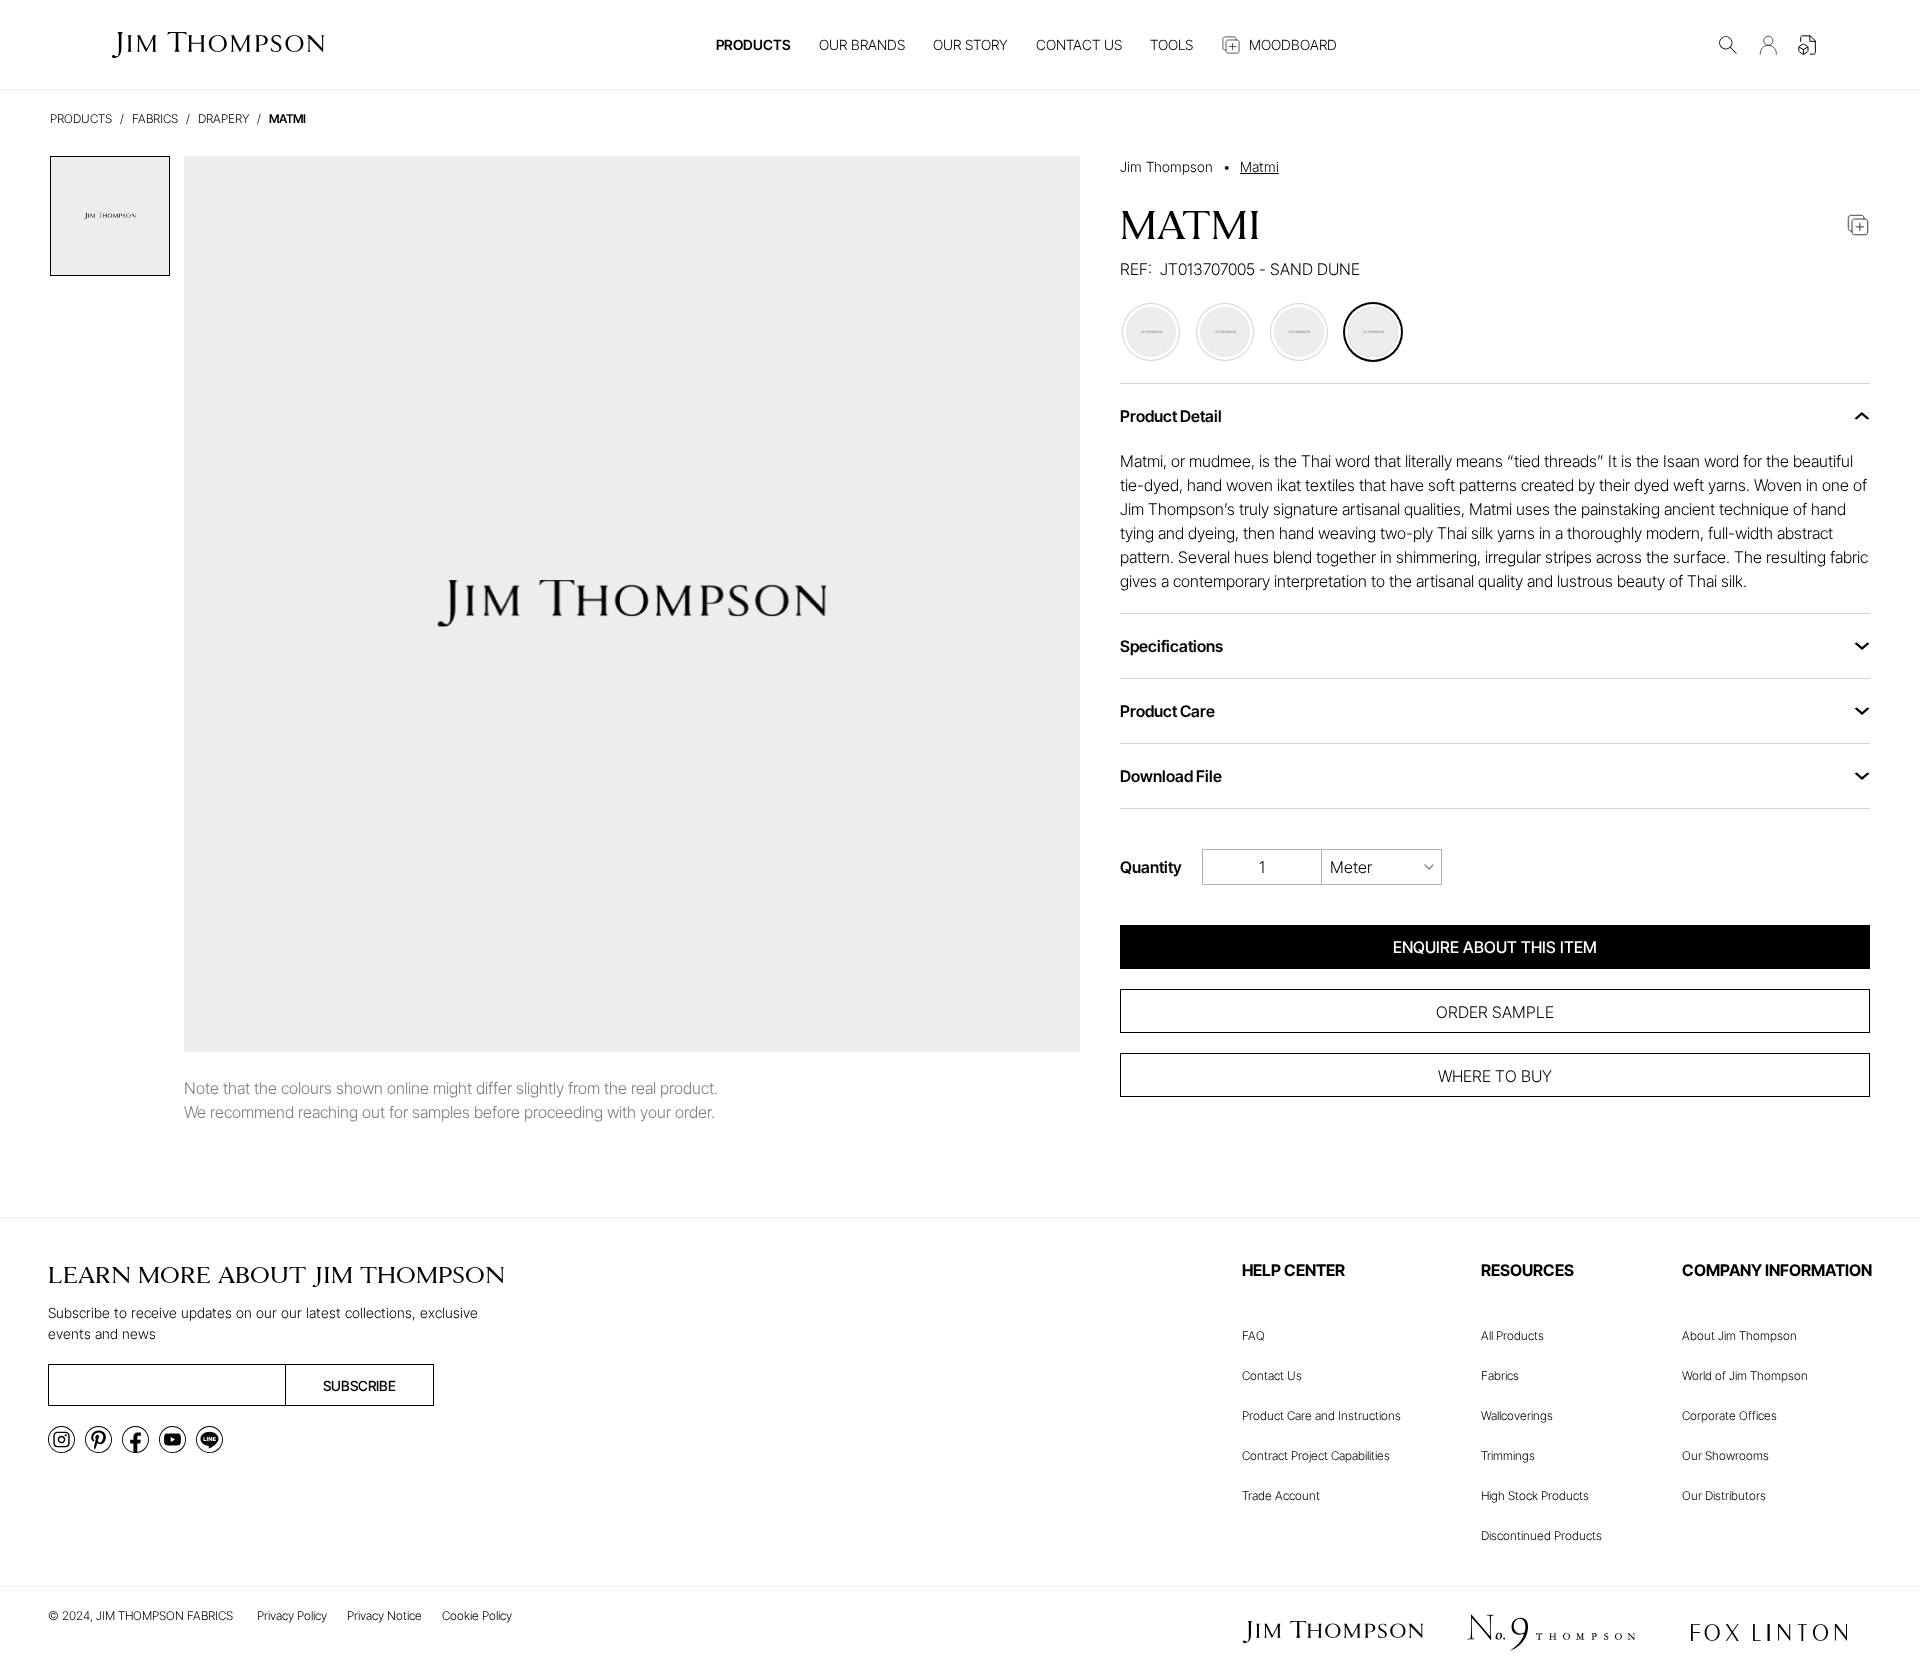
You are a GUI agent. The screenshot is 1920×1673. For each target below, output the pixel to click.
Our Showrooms (1725, 1455)
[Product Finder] (1728, 45)
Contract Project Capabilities (1316, 1455)
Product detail (1171, 416)
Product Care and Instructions (1321, 1415)
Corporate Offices (1729, 1415)
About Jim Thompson (1739, 1335)
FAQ (1253, 1335)
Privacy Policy (292, 1615)
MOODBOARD (1293, 44)
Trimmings (1508, 1455)
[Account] (1768, 45)
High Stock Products (1535, 1495)
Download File (1171, 776)
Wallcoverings (1517, 1415)
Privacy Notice (384, 1615)
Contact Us (1272, 1375)
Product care (1167, 711)
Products (81, 118)
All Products (1512, 1335)
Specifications (1171, 646)
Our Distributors (1724, 1495)
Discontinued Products (1541, 1535)
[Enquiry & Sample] (1808, 45)
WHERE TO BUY (1495, 1076)
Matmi (1259, 166)
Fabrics (1500, 1375)
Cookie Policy (477, 1615)
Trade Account (1281, 1495)
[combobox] (1382, 867)
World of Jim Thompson (1745, 1375)
